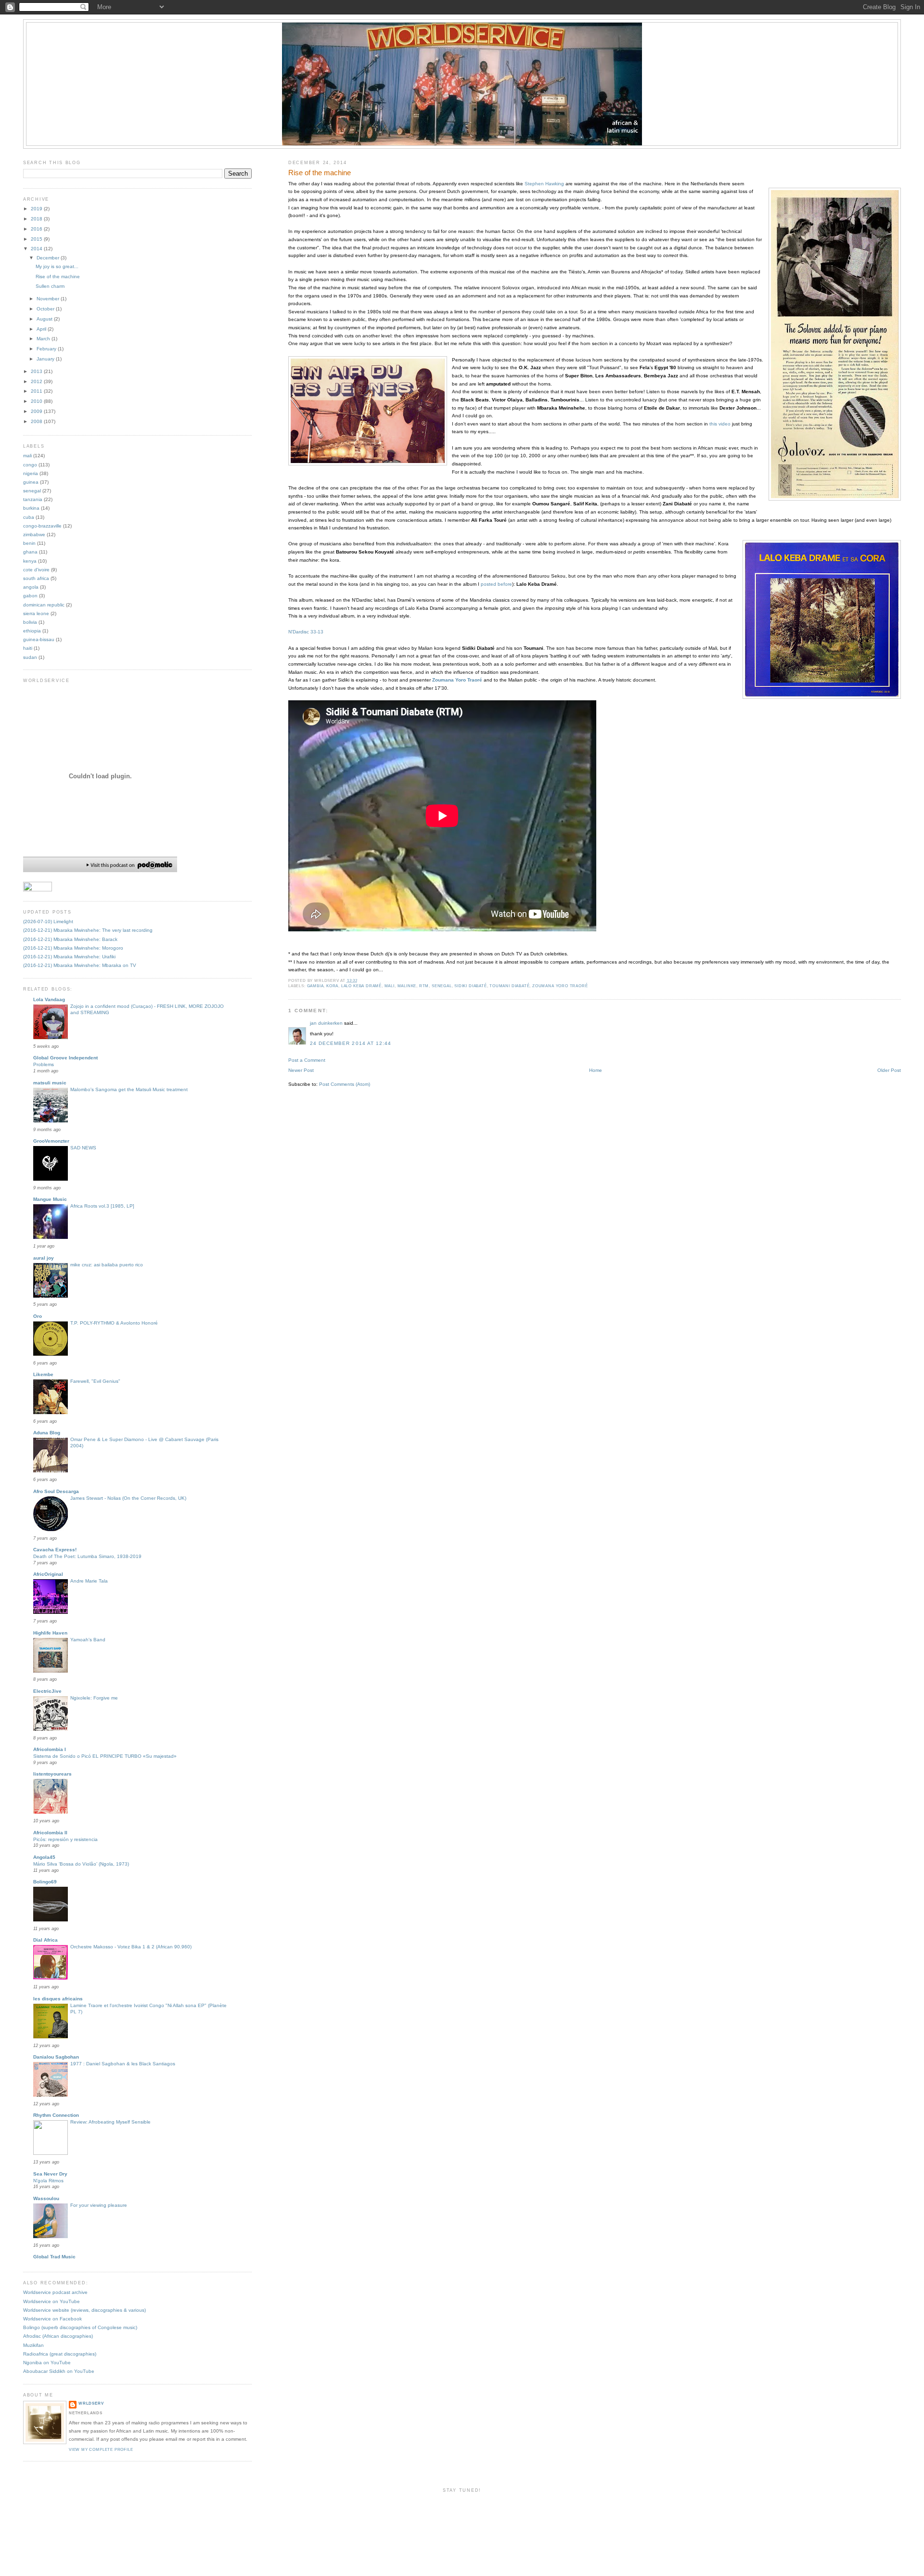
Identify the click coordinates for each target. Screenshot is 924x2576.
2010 (37, 401)
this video (720, 424)
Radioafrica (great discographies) (60, 2354)
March (44, 339)
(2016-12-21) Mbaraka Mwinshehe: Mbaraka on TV (80, 965)
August (45, 319)
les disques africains (58, 1999)
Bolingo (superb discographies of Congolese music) (80, 2327)
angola (31, 587)
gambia (315, 986)
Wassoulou (46, 2198)
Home (596, 1070)
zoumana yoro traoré (560, 986)
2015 (37, 239)
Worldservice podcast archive (55, 2292)
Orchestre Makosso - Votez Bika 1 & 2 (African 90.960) (131, 1947)
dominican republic (44, 605)
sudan (30, 657)
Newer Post (301, 1070)
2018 (37, 219)
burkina (31, 508)
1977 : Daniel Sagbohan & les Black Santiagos (123, 2064)
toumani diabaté (509, 986)
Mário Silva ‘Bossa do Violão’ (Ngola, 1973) (81, 1864)
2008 (37, 421)
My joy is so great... (57, 266)
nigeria (31, 473)
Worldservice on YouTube (51, 2301)
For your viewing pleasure (99, 2205)
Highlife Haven (50, 1633)
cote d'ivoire (36, 570)
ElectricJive (47, 1691)
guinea (31, 482)
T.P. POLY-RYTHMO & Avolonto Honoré (114, 1323)
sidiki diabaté (470, 986)
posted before (496, 584)
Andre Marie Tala (89, 1581)
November (49, 299)
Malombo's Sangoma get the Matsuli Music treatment (129, 1089)
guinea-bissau (39, 639)
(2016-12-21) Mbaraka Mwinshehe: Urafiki (69, 957)
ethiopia (32, 631)
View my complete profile (101, 2450)
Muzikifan (33, 2345)
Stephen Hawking (544, 184)
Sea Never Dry (50, 2174)
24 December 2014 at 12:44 (351, 1043)
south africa (36, 578)
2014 (37, 249)
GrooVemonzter (51, 1141)
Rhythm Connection (56, 2115)
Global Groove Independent (65, 1058)
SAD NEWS (83, 1148)
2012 (37, 381)
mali (390, 986)
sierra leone (36, 613)
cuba (29, 517)
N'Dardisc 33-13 (306, 632)
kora (332, 986)
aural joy (44, 1258)
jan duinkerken (326, 1023)
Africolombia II (50, 1833)
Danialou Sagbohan (56, 2057)
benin (29, 543)
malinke (407, 986)
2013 (37, 371)
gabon (30, 596)
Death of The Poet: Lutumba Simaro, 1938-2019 (87, 1556)
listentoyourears (52, 1774)
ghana (30, 552)
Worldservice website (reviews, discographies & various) (84, 2310)
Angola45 (44, 1857)
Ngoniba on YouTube (47, 2363)
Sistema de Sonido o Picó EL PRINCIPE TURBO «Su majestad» (105, 1756)
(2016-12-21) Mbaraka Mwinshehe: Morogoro (73, 948)
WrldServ (91, 2403)
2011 (37, 391)
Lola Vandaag (49, 999)
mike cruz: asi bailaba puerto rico (107, 1265)
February (47, 349)
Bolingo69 (45, 1882)
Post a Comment (307, 1060)
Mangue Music (50, 1199)
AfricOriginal (48, 1574)
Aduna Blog (47, 1433)
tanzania (33, 499)
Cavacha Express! (55, 1550)
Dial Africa (45, 1940)
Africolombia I (50, 1749)
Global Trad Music (54, 2257)
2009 (37, 411)
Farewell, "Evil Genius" (95, 1381)
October (46, 309)
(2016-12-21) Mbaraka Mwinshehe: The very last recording (88, 930)
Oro (38, 1316)
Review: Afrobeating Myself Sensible (110, 2122)
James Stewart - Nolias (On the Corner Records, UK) (128, 1498)
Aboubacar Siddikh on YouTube (59, 2371)
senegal (442, 986)
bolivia (30, 622)
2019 (37, 209)
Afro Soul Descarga (56, 1491)
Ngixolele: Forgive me (94, 1698)
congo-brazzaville (42, 526)
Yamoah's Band (88, 1640)
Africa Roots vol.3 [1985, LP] (102, 1206)
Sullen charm (50, 286)
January (46, 359)
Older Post (889, 1070)
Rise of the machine (320, 173)
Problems (44, 1064)
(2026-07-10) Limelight (48, 921)
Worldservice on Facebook (52, 2319)
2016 (37, 229)
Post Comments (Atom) (345, 1084)
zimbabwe (34, 535)
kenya (30, 561)
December (49, 258)
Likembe (43, 1374)
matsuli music (50, 1083)
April (42, 329)
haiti (28, 648)
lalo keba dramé (361, 986)
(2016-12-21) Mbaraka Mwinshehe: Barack (70, 939)
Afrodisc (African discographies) (58, 2336)
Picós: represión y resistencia (65, 1839)
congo (30, 465)
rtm (424, 986)
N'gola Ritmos (48, 2181)
